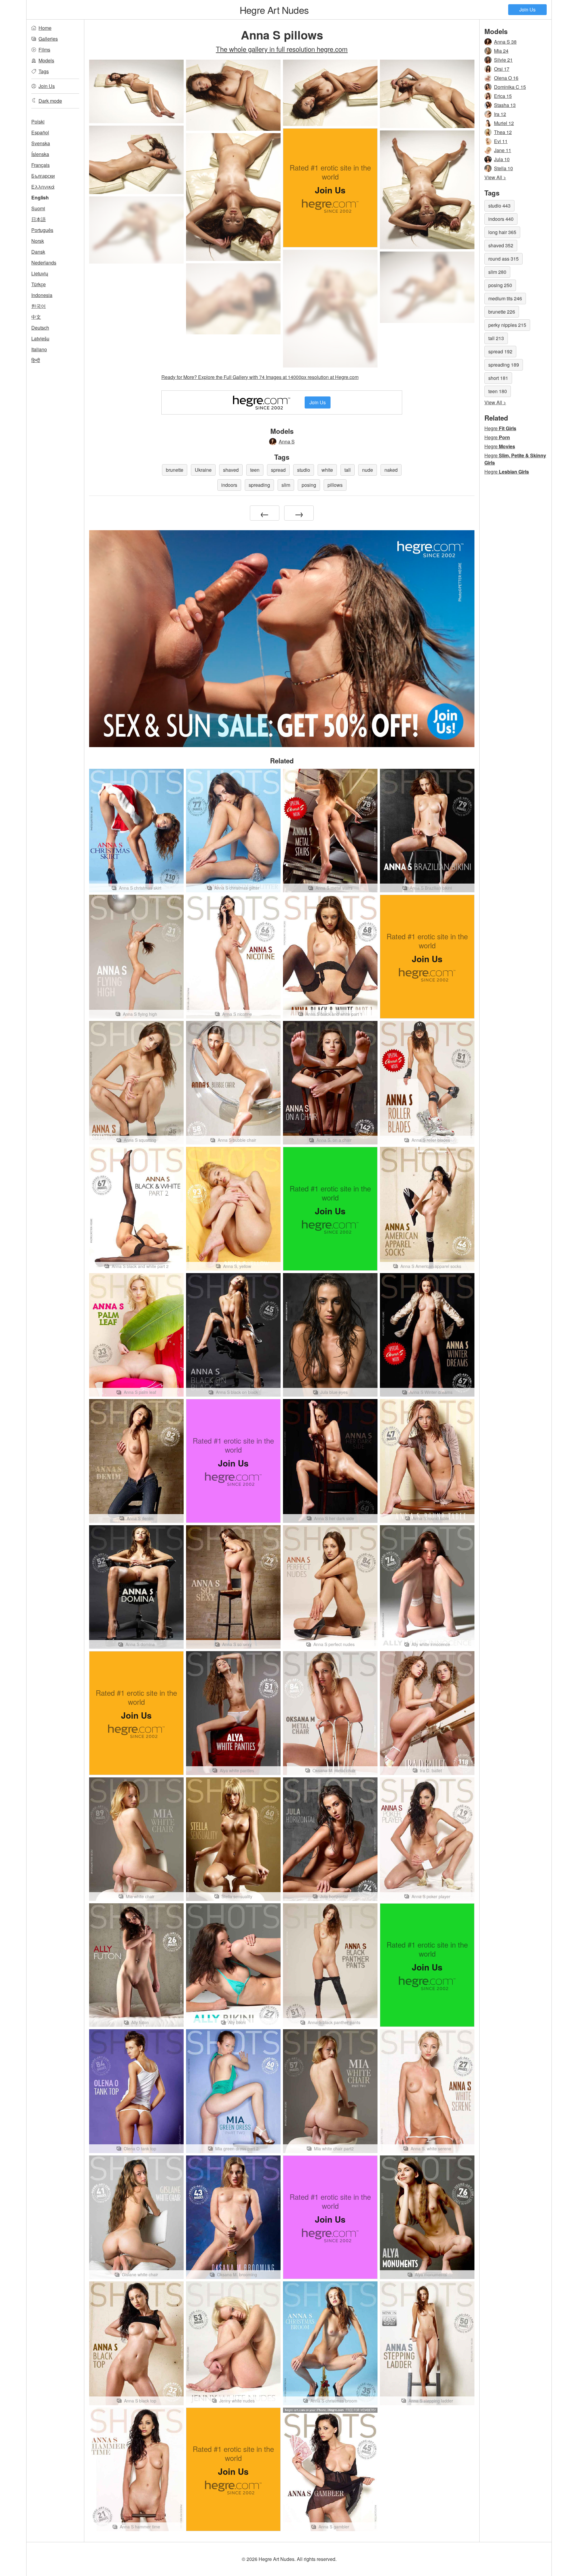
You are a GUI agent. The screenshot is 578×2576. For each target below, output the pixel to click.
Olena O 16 (506, 78)
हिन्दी (36, 360)
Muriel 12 (504, 123)
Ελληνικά (43, 187)
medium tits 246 (505, 298)
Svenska (41, 143)
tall (348, 470)
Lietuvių (40, 273)
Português (42, 230)
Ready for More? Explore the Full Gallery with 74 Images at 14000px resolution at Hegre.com (260, 377)
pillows (335, 485)
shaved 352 (501, 245)
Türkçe (39, 284)
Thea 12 (503, 132)
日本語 (39, 219)
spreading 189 (504, 365)
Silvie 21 (503, 60)
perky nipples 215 (507, 325)
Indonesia (42, 295)
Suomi (38, 208)
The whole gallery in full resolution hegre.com (282, 49)
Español (40, 132)
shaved (231, 470)
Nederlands (44, 263)
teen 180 (498, 391)
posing (309, 485)
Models (46, 60)
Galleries (48, 39)
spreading (259, 485)
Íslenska (40, 154)
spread (278, 470)
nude (368, 470)
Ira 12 (500, 114)
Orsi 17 (502, 69)
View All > (495, 177)
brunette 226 (502, 312)
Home (45, 28)
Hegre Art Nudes (274, 10)
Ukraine (203, 470)
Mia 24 (501, 51)
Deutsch (40, 328)
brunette (175, 470)
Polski (38, 122)
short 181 (498, 378)
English (40, 197)
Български (43, 176)
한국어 (39, 306)
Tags (44, 71)
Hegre (500, 428)
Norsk (38, 241)
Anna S (287, 441)
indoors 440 (501, 219)
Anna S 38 (505, 42)
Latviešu (40, 338)
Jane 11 (503, 150)
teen (255, 470)
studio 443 (499, 206)
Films (44, 50)
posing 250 (500, 285)
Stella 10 (503, 168)
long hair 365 (502, 232)
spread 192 (500, 351)
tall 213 (496, 338)
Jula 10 (502, 159)
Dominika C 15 (510, 87)
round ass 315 (503, 259)
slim (286, 485)
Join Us (527, 9)
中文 (36, 317)
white (327, 470)
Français (40, 165)
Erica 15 (503, 96)
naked (391, 470)
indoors (229, 485)
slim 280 (497, 272)
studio (304, 470)
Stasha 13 (505, 105)
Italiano (39, 349)
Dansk (38, 252)
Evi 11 (501, 141)
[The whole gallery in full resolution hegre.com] (136, 230)
